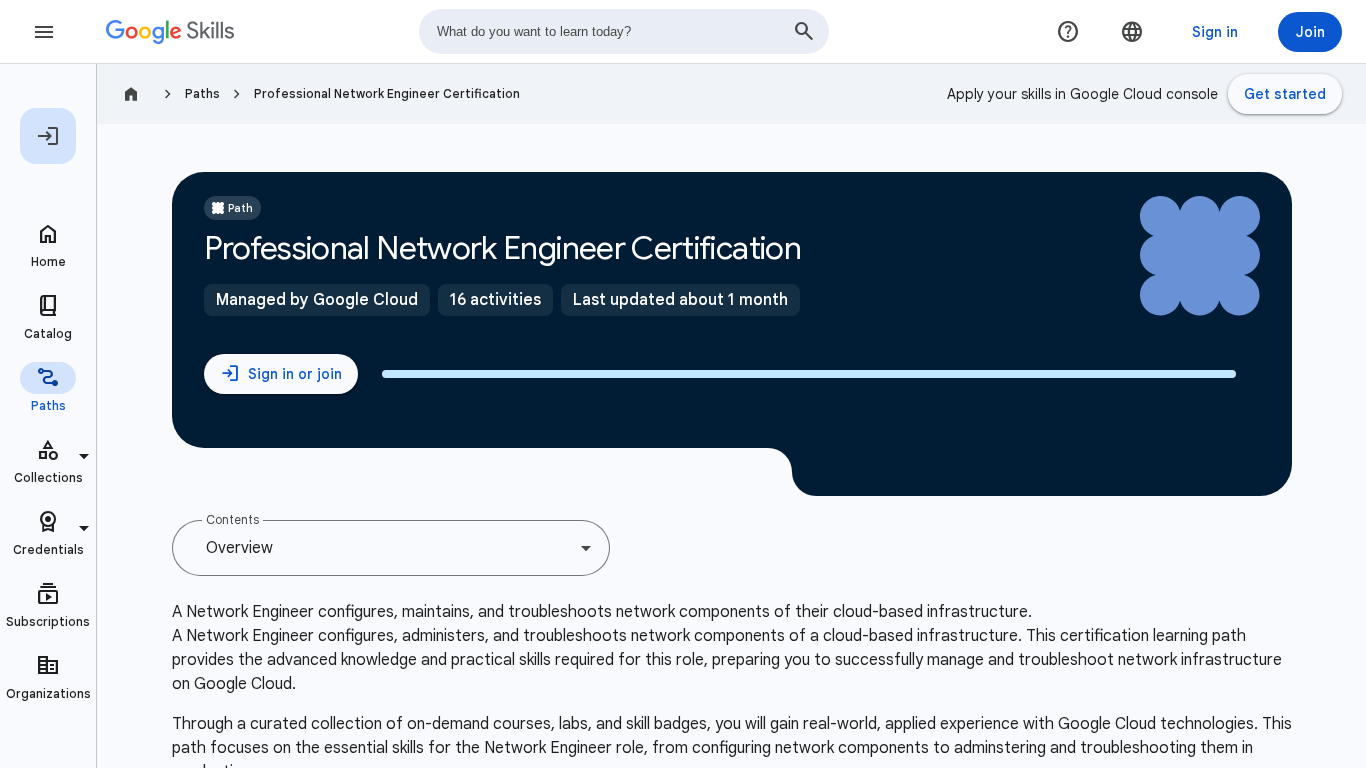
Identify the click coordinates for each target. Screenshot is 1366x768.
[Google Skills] (170, 32)
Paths (202, 93)
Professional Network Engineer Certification (387, 93)
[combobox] (624, 31)
